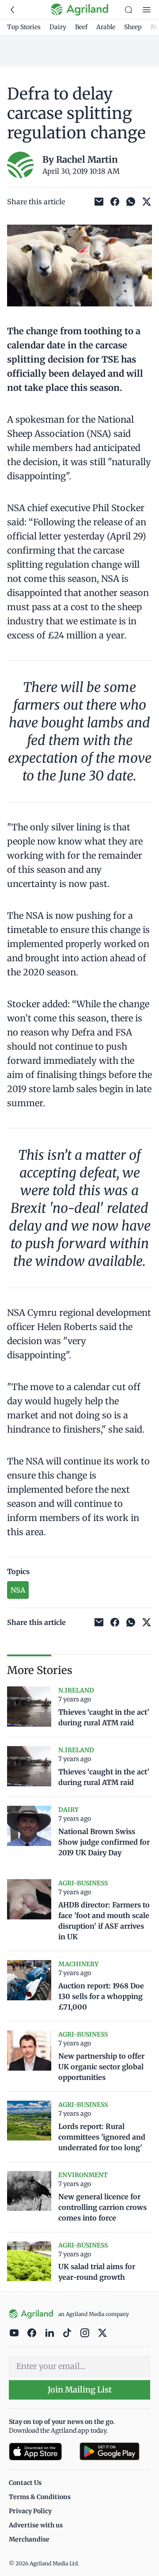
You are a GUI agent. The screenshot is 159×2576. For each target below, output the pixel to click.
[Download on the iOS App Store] (41, 2452)
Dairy (58, 27)
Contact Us (25, 2483)
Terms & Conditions (40, 2497)
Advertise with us (36, 2525)
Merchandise (29, 2539)
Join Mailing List (80, 2390)
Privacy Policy (30, 2511)
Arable (106, 27)
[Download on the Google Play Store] (115, 2452)
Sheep (133, 27)
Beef (81, 27)
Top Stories (24, 27)
